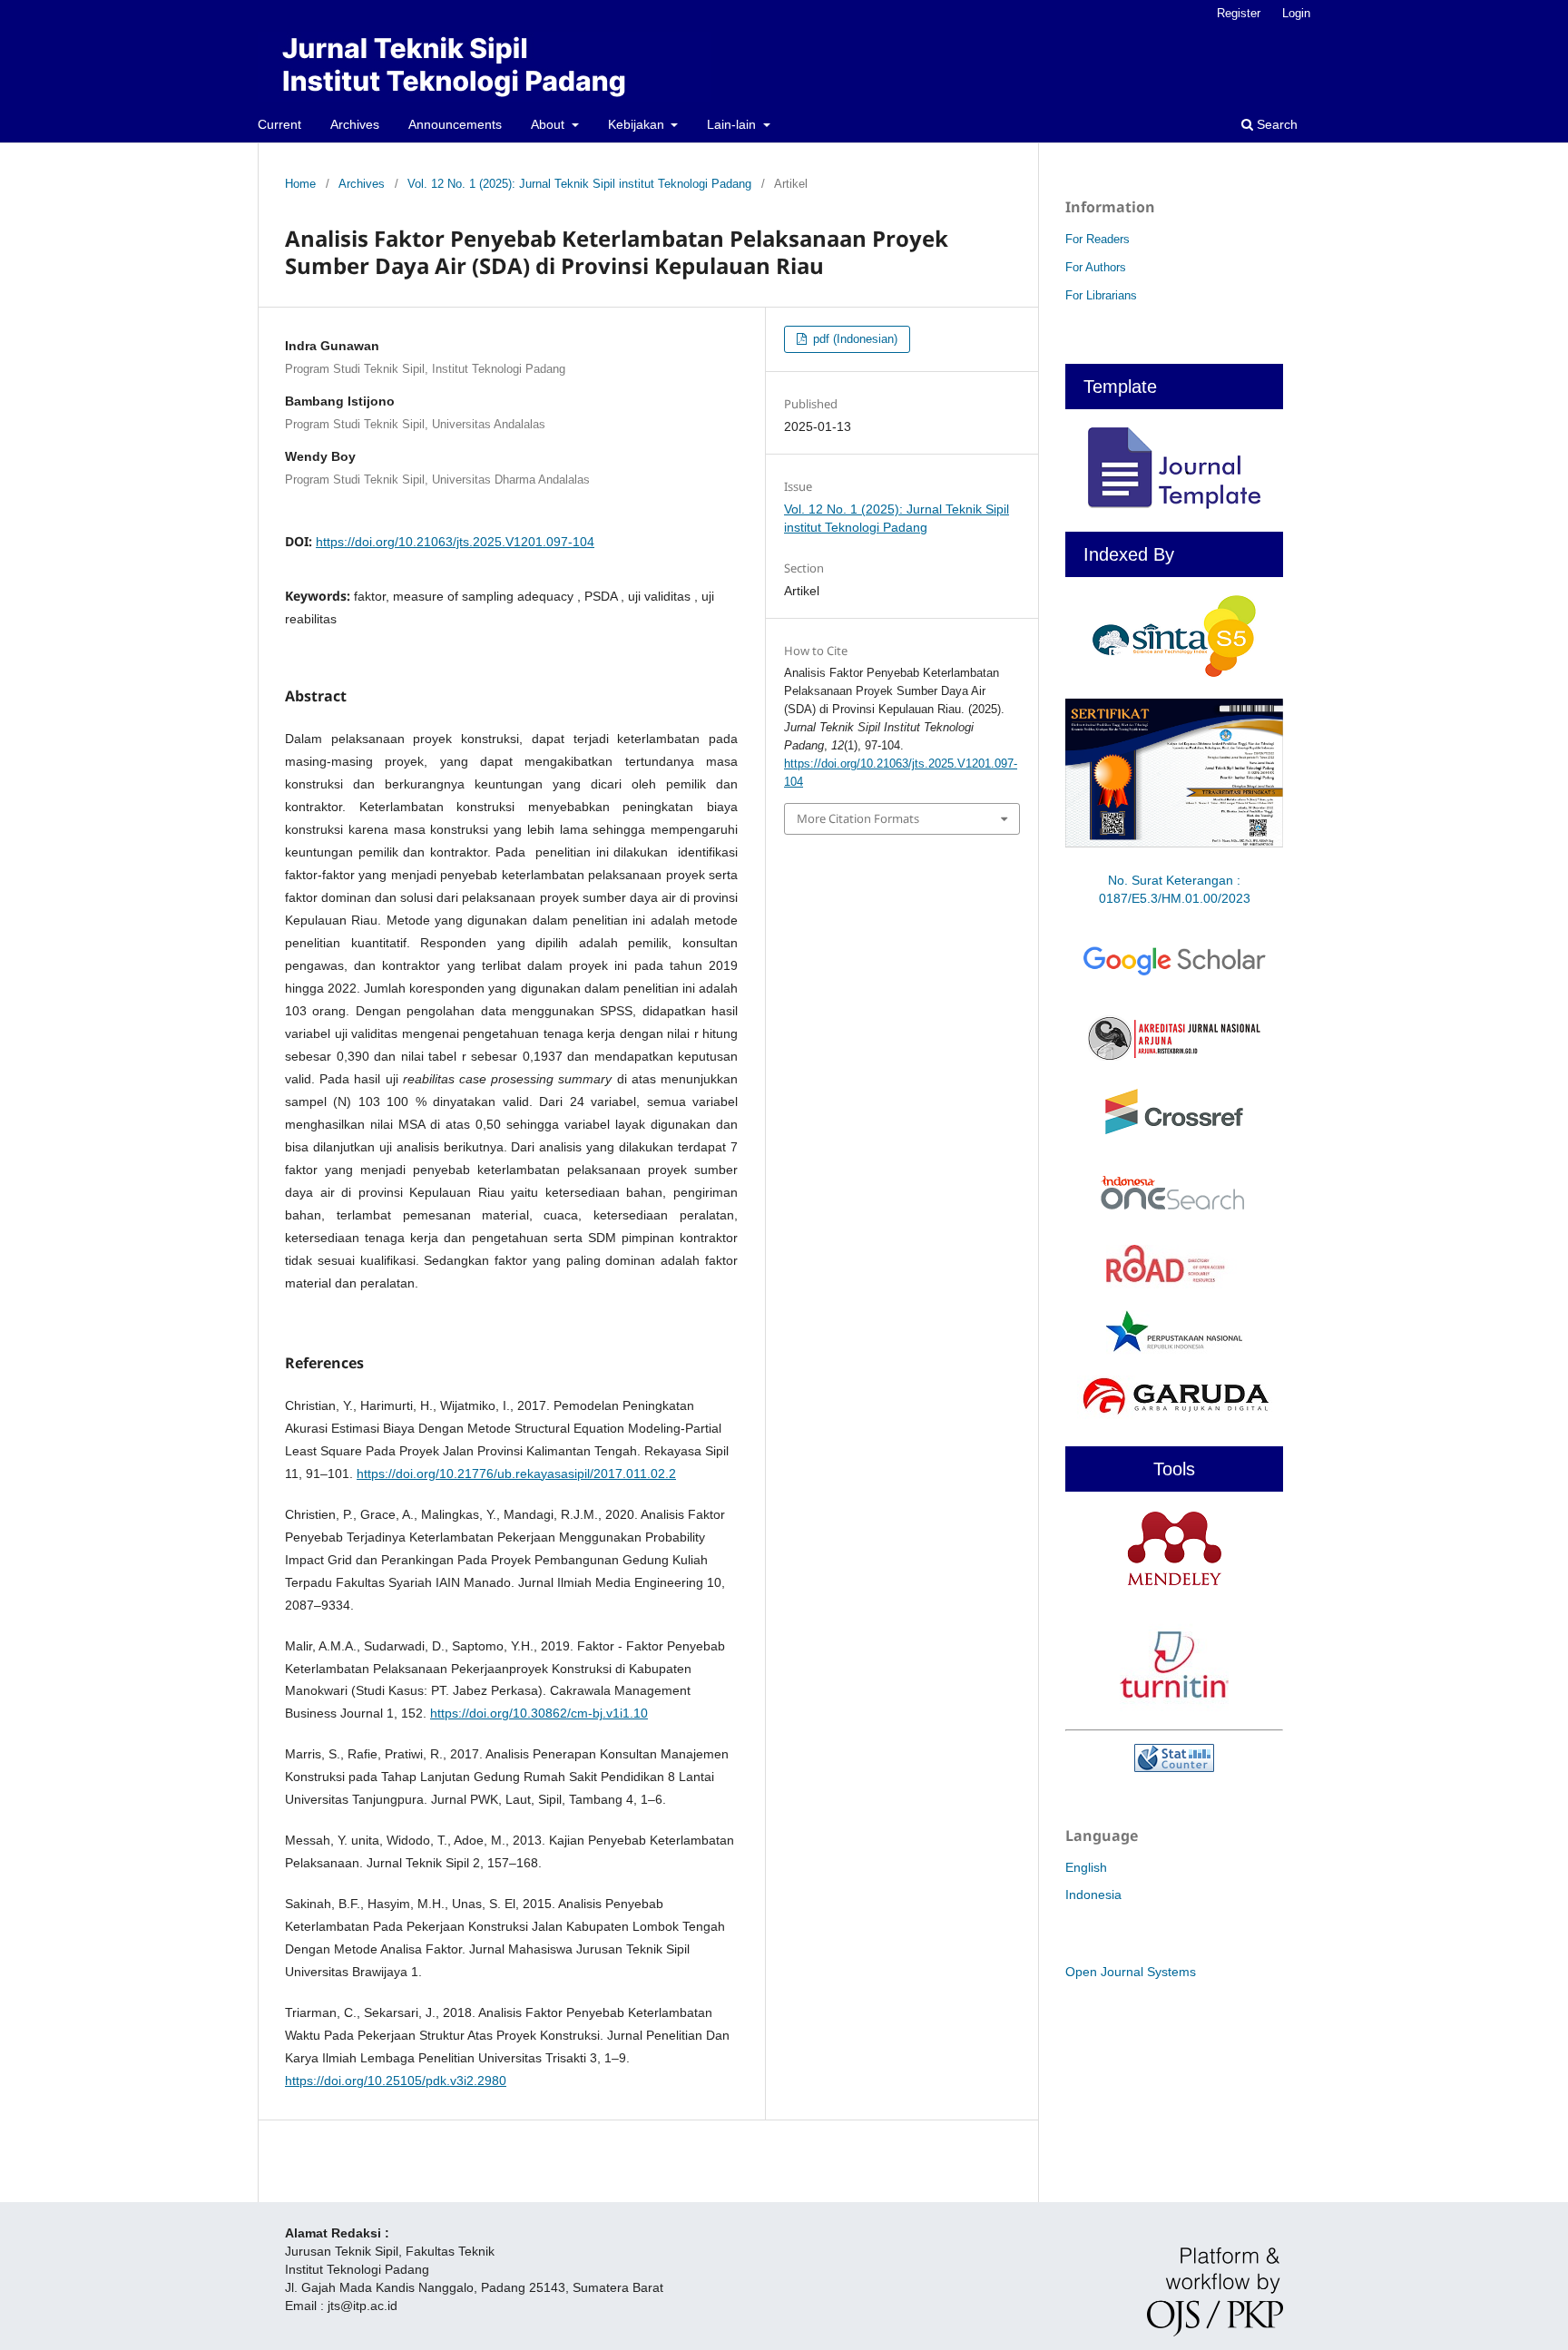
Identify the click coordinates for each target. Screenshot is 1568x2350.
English (1086, 1867)
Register (1239, 13)
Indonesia (1093, 1895)
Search (1275, 124)
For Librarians (1101, 295)
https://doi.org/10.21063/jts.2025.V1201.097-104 (455, 542)
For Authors (1096, 267)
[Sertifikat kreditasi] (1174, 847)
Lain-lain (733, 124)
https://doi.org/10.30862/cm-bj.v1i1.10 (539, 1713)
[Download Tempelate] (1174, 504)
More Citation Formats (858, 818)
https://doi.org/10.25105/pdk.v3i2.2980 (396, 2081)
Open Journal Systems (1131, 1972)
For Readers (1098, 239)
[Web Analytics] (1174, 1758)
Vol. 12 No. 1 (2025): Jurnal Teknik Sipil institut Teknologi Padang (579, 184)
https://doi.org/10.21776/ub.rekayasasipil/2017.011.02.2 (516, 1474)
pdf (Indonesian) (853, 339)
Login (1296, 13)
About (549, 124)
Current (279, 124)
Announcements (455, 124)
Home (300, 184)
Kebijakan (638, 124)
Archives (355, 124)
